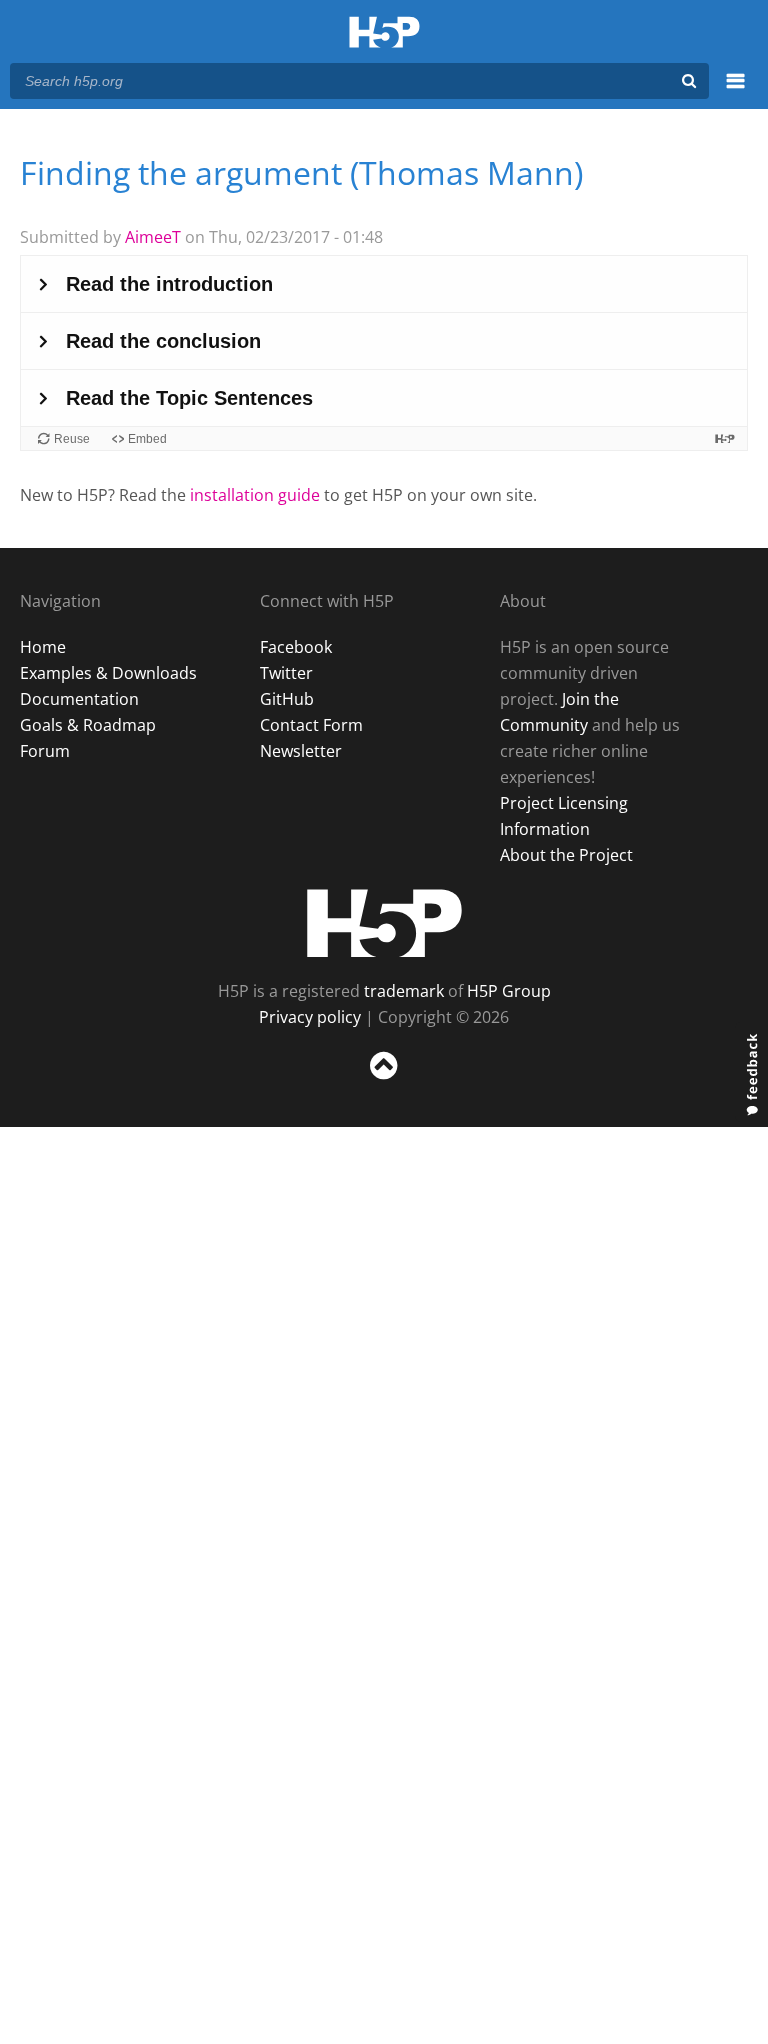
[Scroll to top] (384, 1083)
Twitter (286, 673)
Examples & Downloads (108, 673)
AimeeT (153, 237)
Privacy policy (310, 1017)
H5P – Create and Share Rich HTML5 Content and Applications (384, 33)
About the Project (566, 855)
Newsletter (301, 751)
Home (43, 647)
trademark (404, 991)
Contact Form (311, 725)
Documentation (79, 699)
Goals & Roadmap (88, 725)
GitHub (287, 699)
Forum (45, 751)
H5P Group (509, 991)
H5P (384, 923)
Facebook (296, 647)
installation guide (255, 495)
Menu (735, 92)
